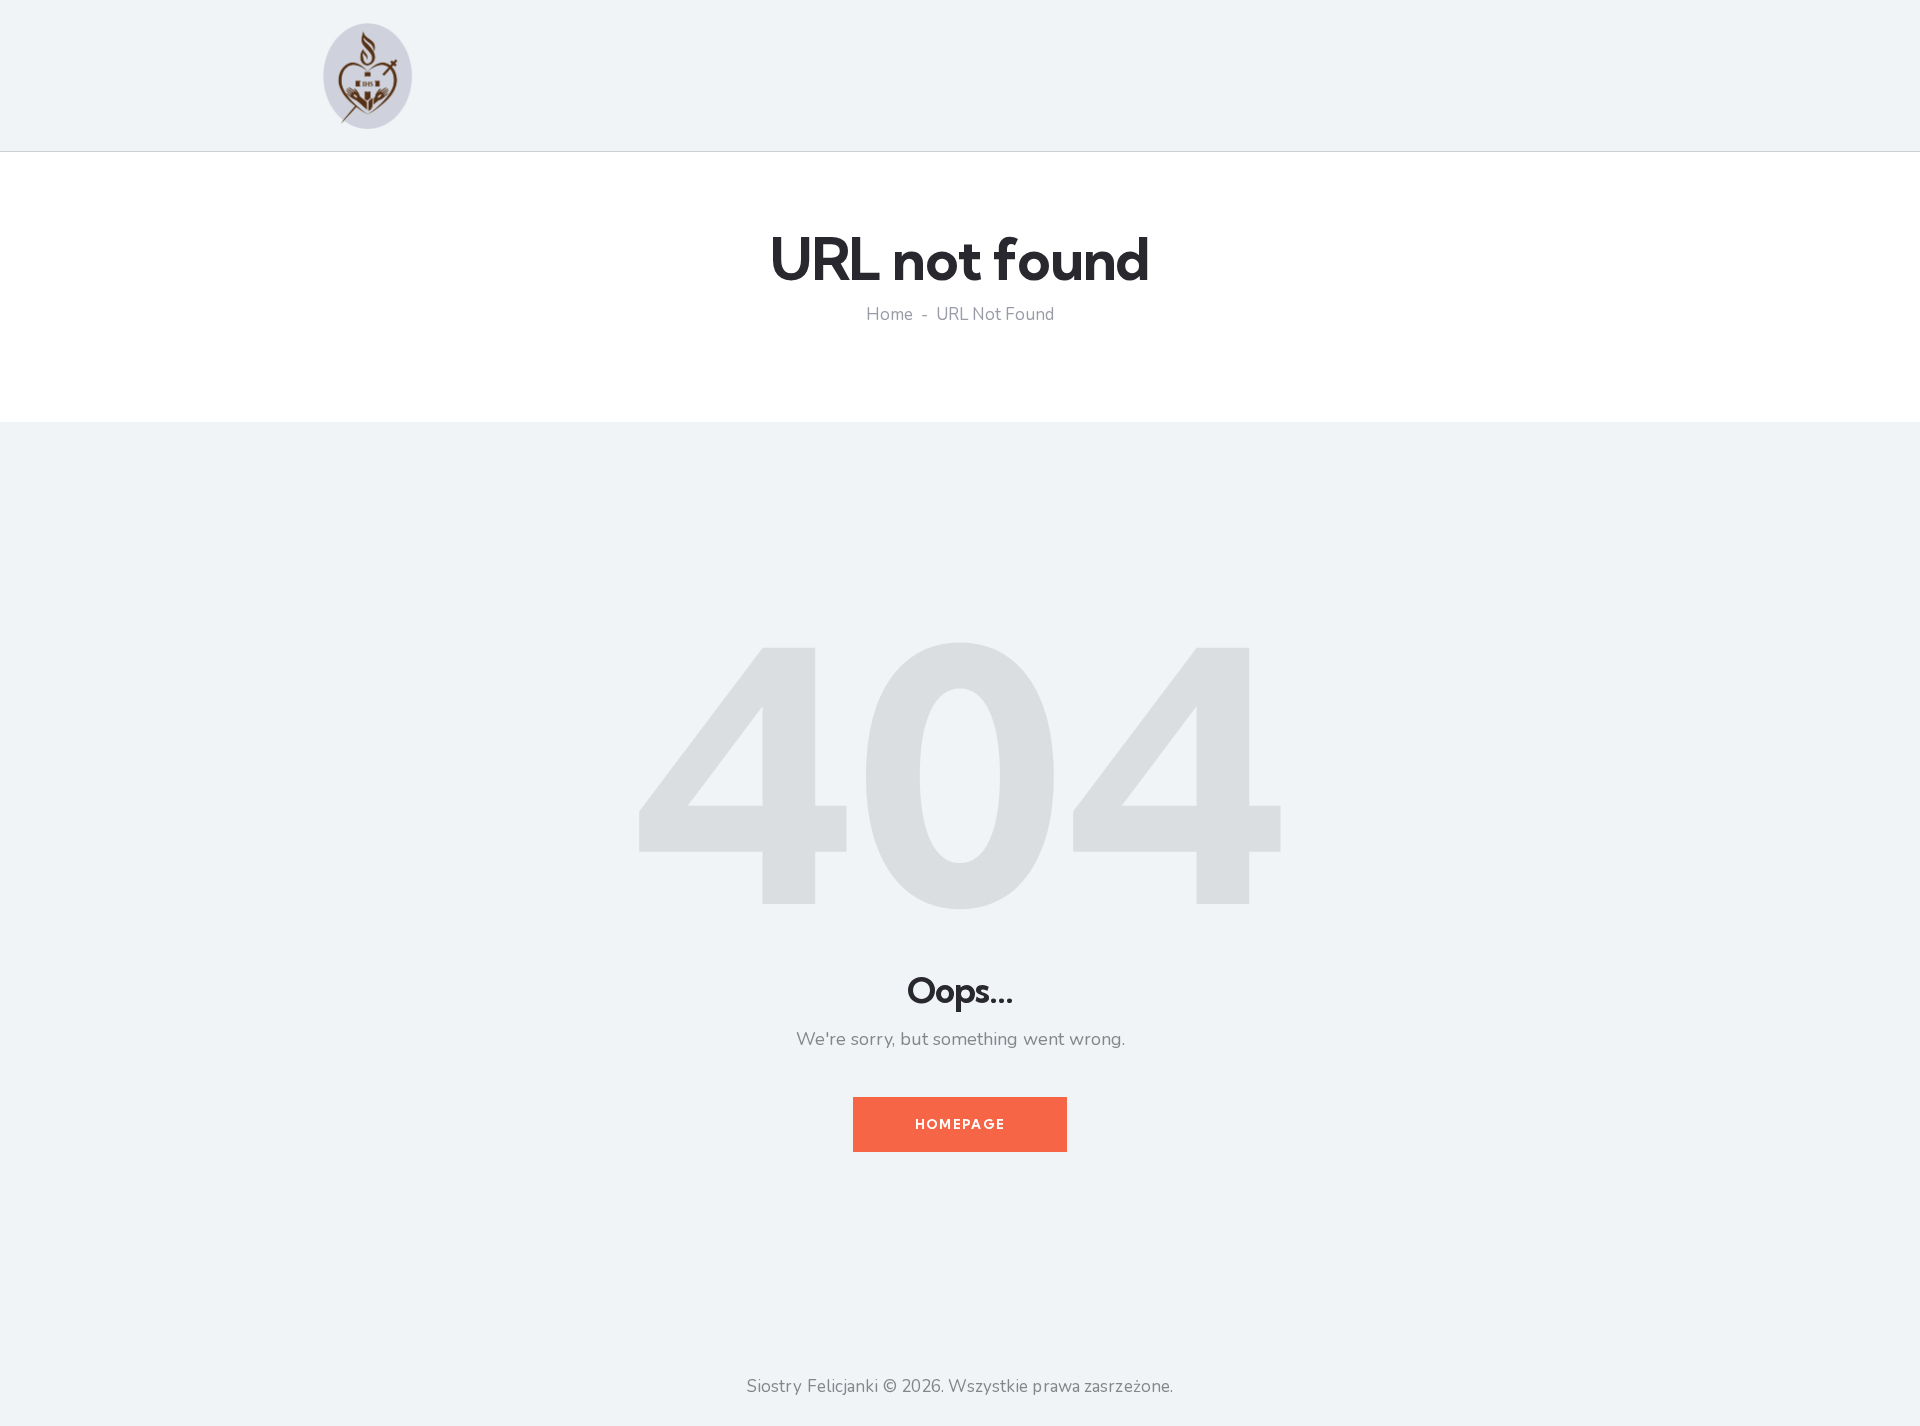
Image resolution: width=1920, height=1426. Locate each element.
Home (889, 315)
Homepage (960, 1124)
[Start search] (1590, 79)
